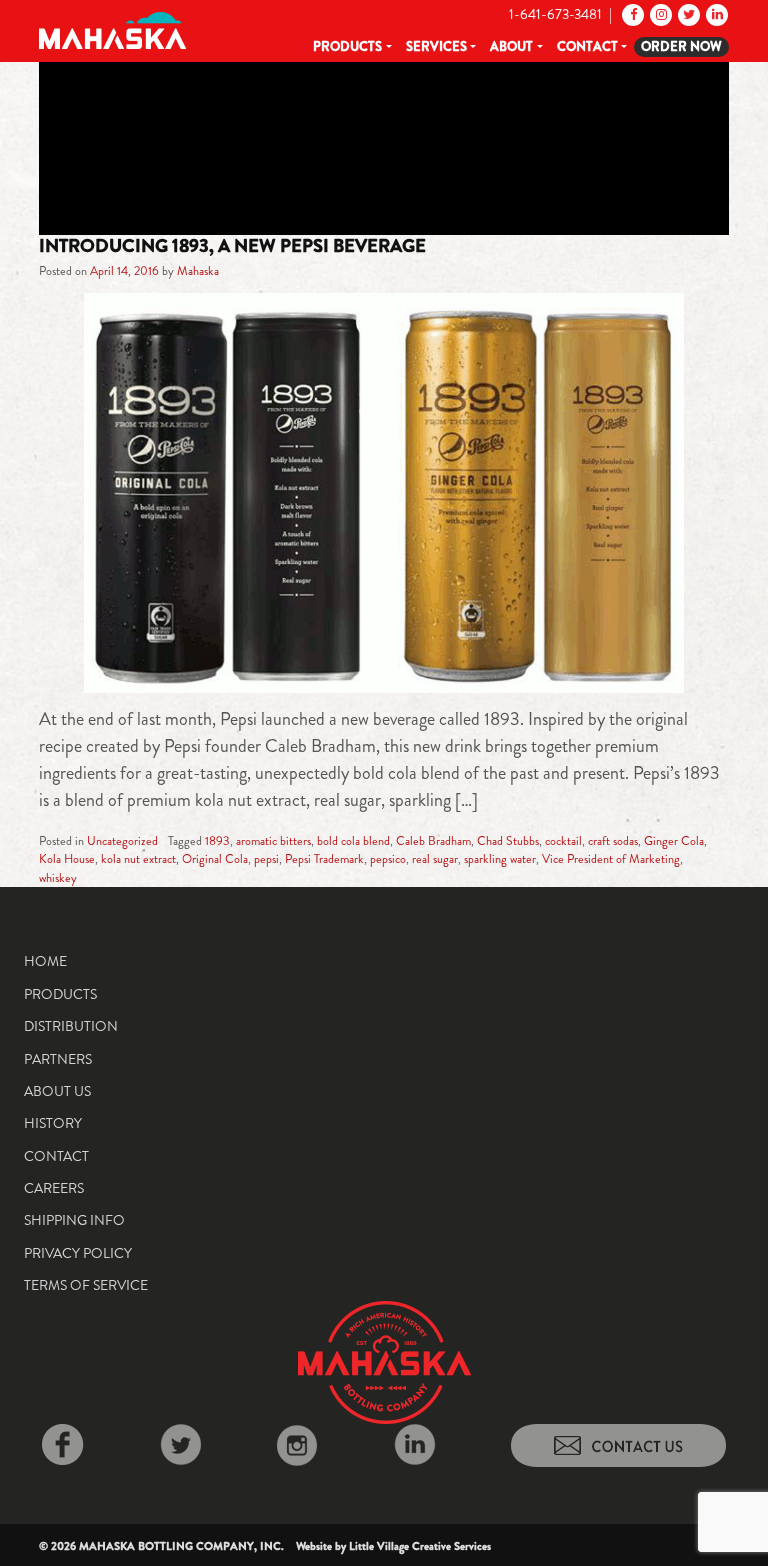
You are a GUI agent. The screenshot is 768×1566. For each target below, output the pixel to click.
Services (436, 46)
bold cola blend (353, 841)
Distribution (71, 1026)
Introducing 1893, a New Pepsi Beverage (232, 246)
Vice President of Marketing (611, 859)
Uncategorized (122, 841)
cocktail (563, 841)
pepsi (266, 859)
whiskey (58, 878)
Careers (54, 1188)
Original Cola (215, 859)
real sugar (435, 859)
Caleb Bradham (433, 841)
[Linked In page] (715, 14)
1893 (217, 841)
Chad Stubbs (508, 841)
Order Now (681, 46)
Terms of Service (86, 1285)
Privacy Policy (78, 1253)
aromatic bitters (273, 841)
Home (45, 961)
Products (347, 46)
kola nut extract (138, 859)
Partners (58, 1059)
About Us (57, 1091)
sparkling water (500, 859)
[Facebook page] (631, 14)
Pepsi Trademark (324, 859)
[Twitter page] (687, 14)
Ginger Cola (674, 841)
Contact (587, 46)
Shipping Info (74, 1220)
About (511, 46)
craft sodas (613, 841)
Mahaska (198, 271)
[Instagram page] (659, 14)
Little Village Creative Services (420, 1546)
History (53, 1123)
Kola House (67, 859)
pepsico (388, 859)
